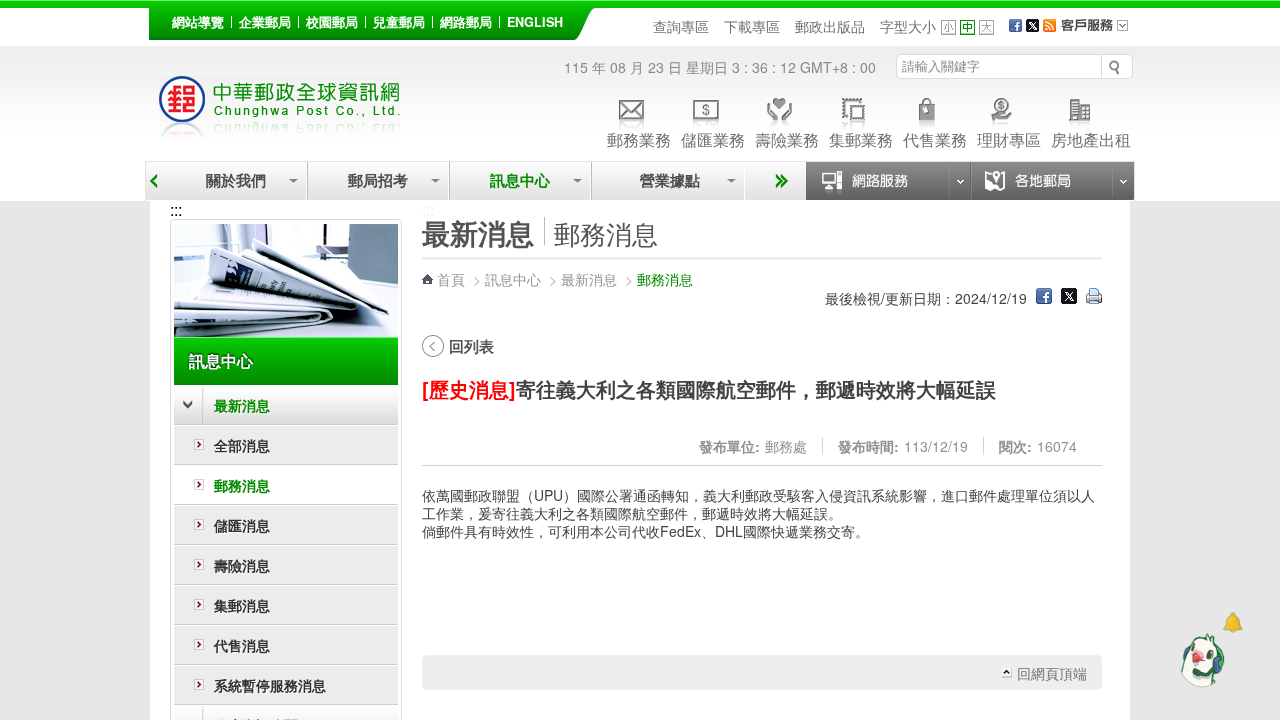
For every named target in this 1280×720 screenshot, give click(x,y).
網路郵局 (466, 22)
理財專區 (1009, 138)
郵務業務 (639, 138)
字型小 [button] (948, 27)
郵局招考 (378, 180)
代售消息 (242, 645)
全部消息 (242, 445)
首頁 (451, 279)
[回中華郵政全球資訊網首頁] (280, 130)
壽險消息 (242, 565)
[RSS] (1049, 26)
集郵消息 (242, 605)
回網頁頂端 (1052, 673)
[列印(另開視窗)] (1094, 298)
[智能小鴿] (1200, 660)
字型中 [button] (967, 27)
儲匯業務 (713, 138)
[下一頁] (778, 181)
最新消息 (242, 405)
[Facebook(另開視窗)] (1015, 26)
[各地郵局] (1052, 181)
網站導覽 (198, 22)
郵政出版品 (830, 26)
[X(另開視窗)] (1032, 26)
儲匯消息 (242, 525)
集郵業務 (861, 138)
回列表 (471, 346)
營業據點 (668, 180)
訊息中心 (520, 180)
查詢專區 (681, 26)
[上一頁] (153, 181)
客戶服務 (1101, 32)
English (535, 22)
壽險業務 (787, 138)
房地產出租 (1091, 138)
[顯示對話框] (1232, 622)
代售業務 (935, 138)
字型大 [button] (986, 27)
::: (160, 18)
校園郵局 (332, 22)
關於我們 (236, 180)
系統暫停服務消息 (270, 685)
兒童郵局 (399, 22)
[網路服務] (888, 181)
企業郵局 (265, 22)
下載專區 (752, 26)
